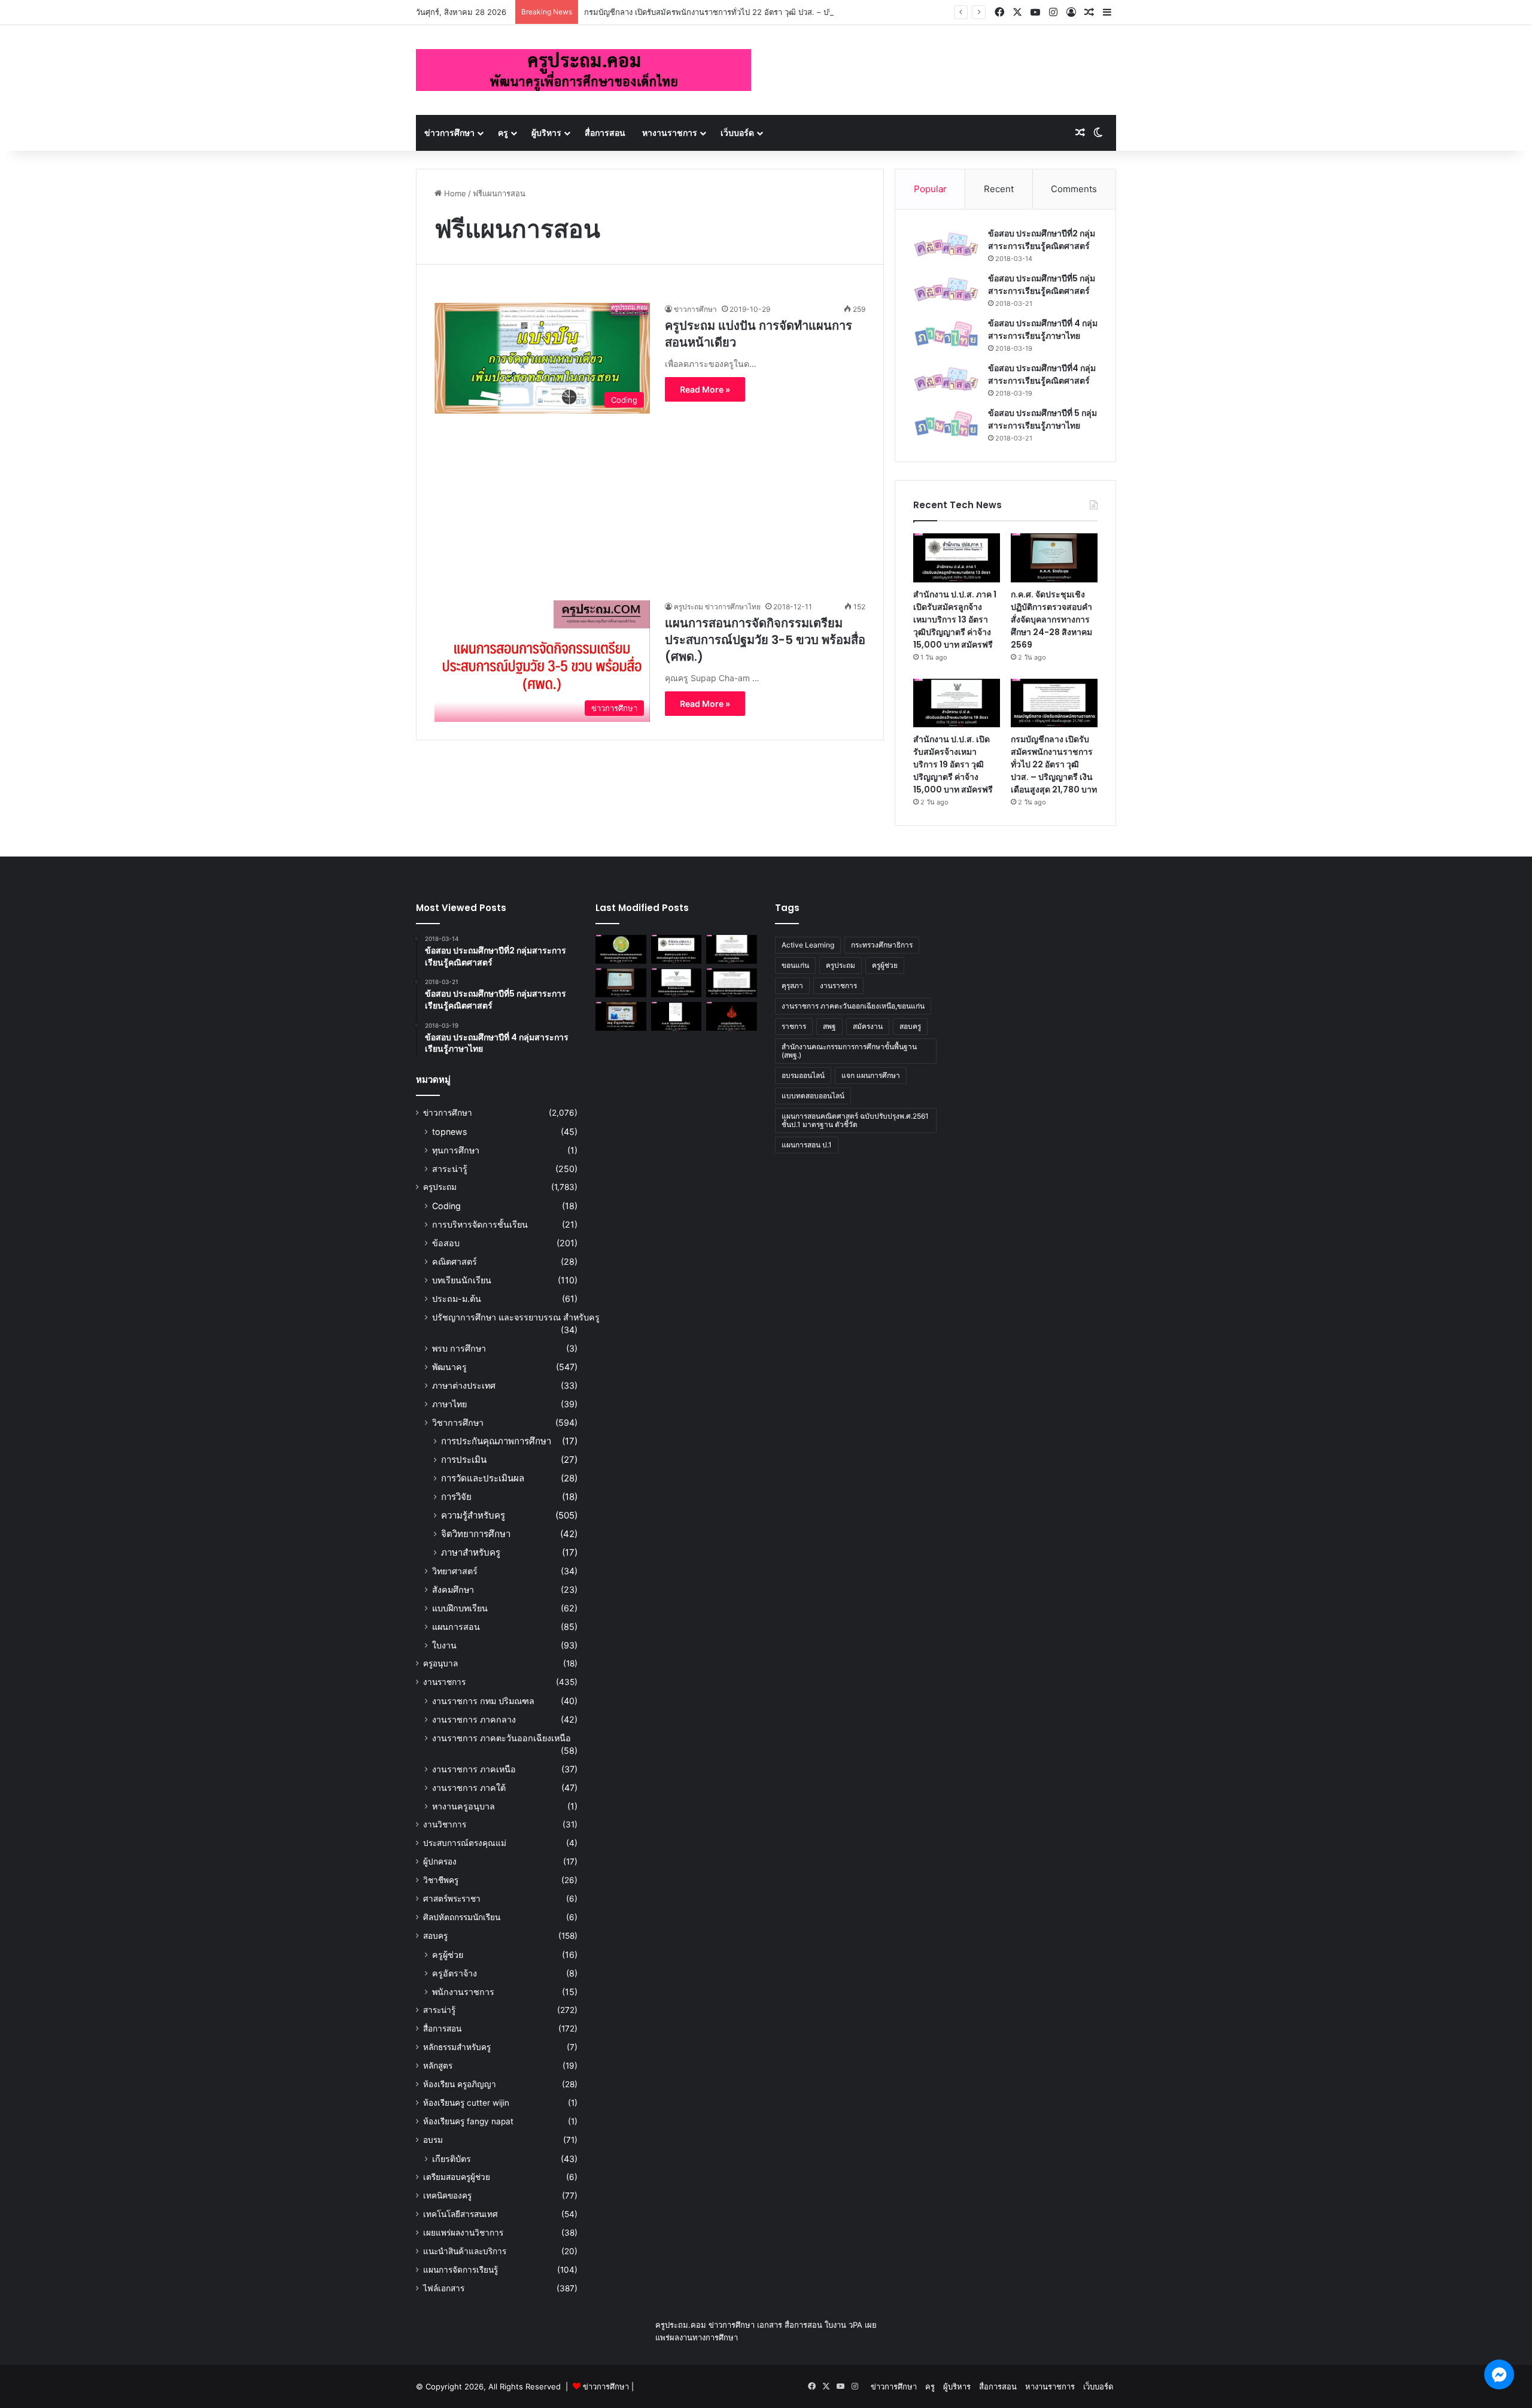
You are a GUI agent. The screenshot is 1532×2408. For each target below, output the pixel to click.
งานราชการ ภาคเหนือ (474, 1769)
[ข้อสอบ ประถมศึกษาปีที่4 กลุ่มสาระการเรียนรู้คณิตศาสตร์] (946, 379)
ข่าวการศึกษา (449, 133)
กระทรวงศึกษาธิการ (882, 945)
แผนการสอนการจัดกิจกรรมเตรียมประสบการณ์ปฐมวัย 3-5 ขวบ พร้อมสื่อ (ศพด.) (765, 640)
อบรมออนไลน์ (803, 1075)
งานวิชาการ (445, 1824)
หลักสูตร (438, 2066)
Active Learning (808, 945)
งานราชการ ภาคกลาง (474, 1719)
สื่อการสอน (605, 133)
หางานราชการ (670, 133)
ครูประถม (440, 1187)
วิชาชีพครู (441, 1880)
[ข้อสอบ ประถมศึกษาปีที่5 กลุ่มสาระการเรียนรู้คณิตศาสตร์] (946, 289)
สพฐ (829, 1026)
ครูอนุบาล (440, 1663)
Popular (930, 189)
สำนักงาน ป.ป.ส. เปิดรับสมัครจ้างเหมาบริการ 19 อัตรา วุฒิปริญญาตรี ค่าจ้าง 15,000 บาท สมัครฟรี (953, 764)
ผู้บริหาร (546, 133)
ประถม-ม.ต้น (457, 1299)
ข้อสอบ (446, 1243)
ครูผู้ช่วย (448, 1955)
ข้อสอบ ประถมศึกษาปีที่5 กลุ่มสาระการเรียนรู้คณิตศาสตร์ (1042, 285)
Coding (446, 1206)
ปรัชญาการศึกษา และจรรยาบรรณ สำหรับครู (516, 1317)
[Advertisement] (650, 497)
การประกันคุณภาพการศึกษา (496, 1441)
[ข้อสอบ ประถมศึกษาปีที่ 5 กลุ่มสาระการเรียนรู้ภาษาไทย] (946, 424)
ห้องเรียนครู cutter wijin (466, 2103)
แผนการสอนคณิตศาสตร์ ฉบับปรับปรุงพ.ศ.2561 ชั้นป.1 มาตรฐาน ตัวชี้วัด (855, 1120)
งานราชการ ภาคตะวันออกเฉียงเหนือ (501, 1738)
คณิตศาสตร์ (455, 1261)
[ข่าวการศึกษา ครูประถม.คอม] (583, 70)
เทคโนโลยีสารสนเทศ (460, 2214)
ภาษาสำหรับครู (471, 1552)
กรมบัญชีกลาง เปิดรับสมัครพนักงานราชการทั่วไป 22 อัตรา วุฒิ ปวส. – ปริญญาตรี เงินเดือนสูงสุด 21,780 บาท (767, 12)
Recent (999, 189)
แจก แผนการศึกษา (871, 1075)
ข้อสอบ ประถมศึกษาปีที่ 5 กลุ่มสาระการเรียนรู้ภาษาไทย (1042, 419)
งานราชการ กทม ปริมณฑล (483, 1701)
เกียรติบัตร (452, 2159)
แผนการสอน (456, 1627)
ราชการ (794, 1026)
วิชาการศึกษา (458, 1422)
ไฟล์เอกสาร (444, 2288)
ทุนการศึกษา (456, 1150)
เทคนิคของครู (447, 2196)
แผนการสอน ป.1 (807, 1145)
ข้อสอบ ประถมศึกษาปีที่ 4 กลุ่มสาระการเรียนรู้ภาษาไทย (1043, 330)
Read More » (705, 389)
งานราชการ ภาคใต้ (469, 1788)
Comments (1074, 189)
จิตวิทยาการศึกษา (476, 1534)
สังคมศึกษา (453, 1589)
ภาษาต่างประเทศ (464, 1385)
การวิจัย (456, 1497)
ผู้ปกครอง (440, 1862)
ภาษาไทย (449, 1404)
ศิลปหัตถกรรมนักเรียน (462, 1917)
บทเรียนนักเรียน (462, 1280)
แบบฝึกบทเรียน (460, 1608)
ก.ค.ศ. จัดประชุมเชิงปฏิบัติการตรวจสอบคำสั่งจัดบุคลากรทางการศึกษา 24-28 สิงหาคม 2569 (1051, 620)
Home (454, 193)
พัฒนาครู (449, 1367)
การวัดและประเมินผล (483, 1478)
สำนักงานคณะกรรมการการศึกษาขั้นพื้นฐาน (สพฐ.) (849, 1051)
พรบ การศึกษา (459, 1348)
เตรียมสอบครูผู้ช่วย (457, 2177)
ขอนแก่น (795, 965)
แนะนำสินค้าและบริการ (465, 2251)
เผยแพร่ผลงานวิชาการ (463, 2233)
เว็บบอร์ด (737, 133)
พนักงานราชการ (463, 1992)
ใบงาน (444, 1645)
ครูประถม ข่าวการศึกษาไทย (717, 607)
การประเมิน (464, 1460)
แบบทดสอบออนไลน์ (813, 1096)
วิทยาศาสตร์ (455, 1571)
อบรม (433, 2140)
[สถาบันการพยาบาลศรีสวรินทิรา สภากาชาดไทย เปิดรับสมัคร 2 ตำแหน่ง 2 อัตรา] (732, 949)
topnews (449, 1132)
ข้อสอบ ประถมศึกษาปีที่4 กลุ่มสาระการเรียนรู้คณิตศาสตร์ (1042, 374)
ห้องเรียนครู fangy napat (468, 2121)
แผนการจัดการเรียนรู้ (460, 2270)
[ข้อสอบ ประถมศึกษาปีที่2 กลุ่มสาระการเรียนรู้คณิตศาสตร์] (946, 245)
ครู (503, 133)
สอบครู (435, 1936)
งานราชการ (444, 1682)
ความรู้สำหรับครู (473, 1515)
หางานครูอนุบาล (463, 1806)
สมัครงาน (868, 1026)
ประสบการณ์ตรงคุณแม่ (465, 1843)
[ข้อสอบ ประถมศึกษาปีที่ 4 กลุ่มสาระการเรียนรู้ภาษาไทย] (946, 334)
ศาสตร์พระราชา (452, 1899)
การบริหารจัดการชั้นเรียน (480, 1224)
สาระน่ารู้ (450, 1169)
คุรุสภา (792, 986)
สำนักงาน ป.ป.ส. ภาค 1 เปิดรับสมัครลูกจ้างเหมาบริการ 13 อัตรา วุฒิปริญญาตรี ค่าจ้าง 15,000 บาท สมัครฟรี (955, 620)
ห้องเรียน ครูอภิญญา (460, 2084)
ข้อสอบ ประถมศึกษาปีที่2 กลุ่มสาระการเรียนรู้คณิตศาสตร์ (1042, 240)
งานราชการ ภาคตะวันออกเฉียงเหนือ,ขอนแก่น (853, 1006)
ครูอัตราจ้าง (455, 1973)
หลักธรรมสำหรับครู (457, 2047)
